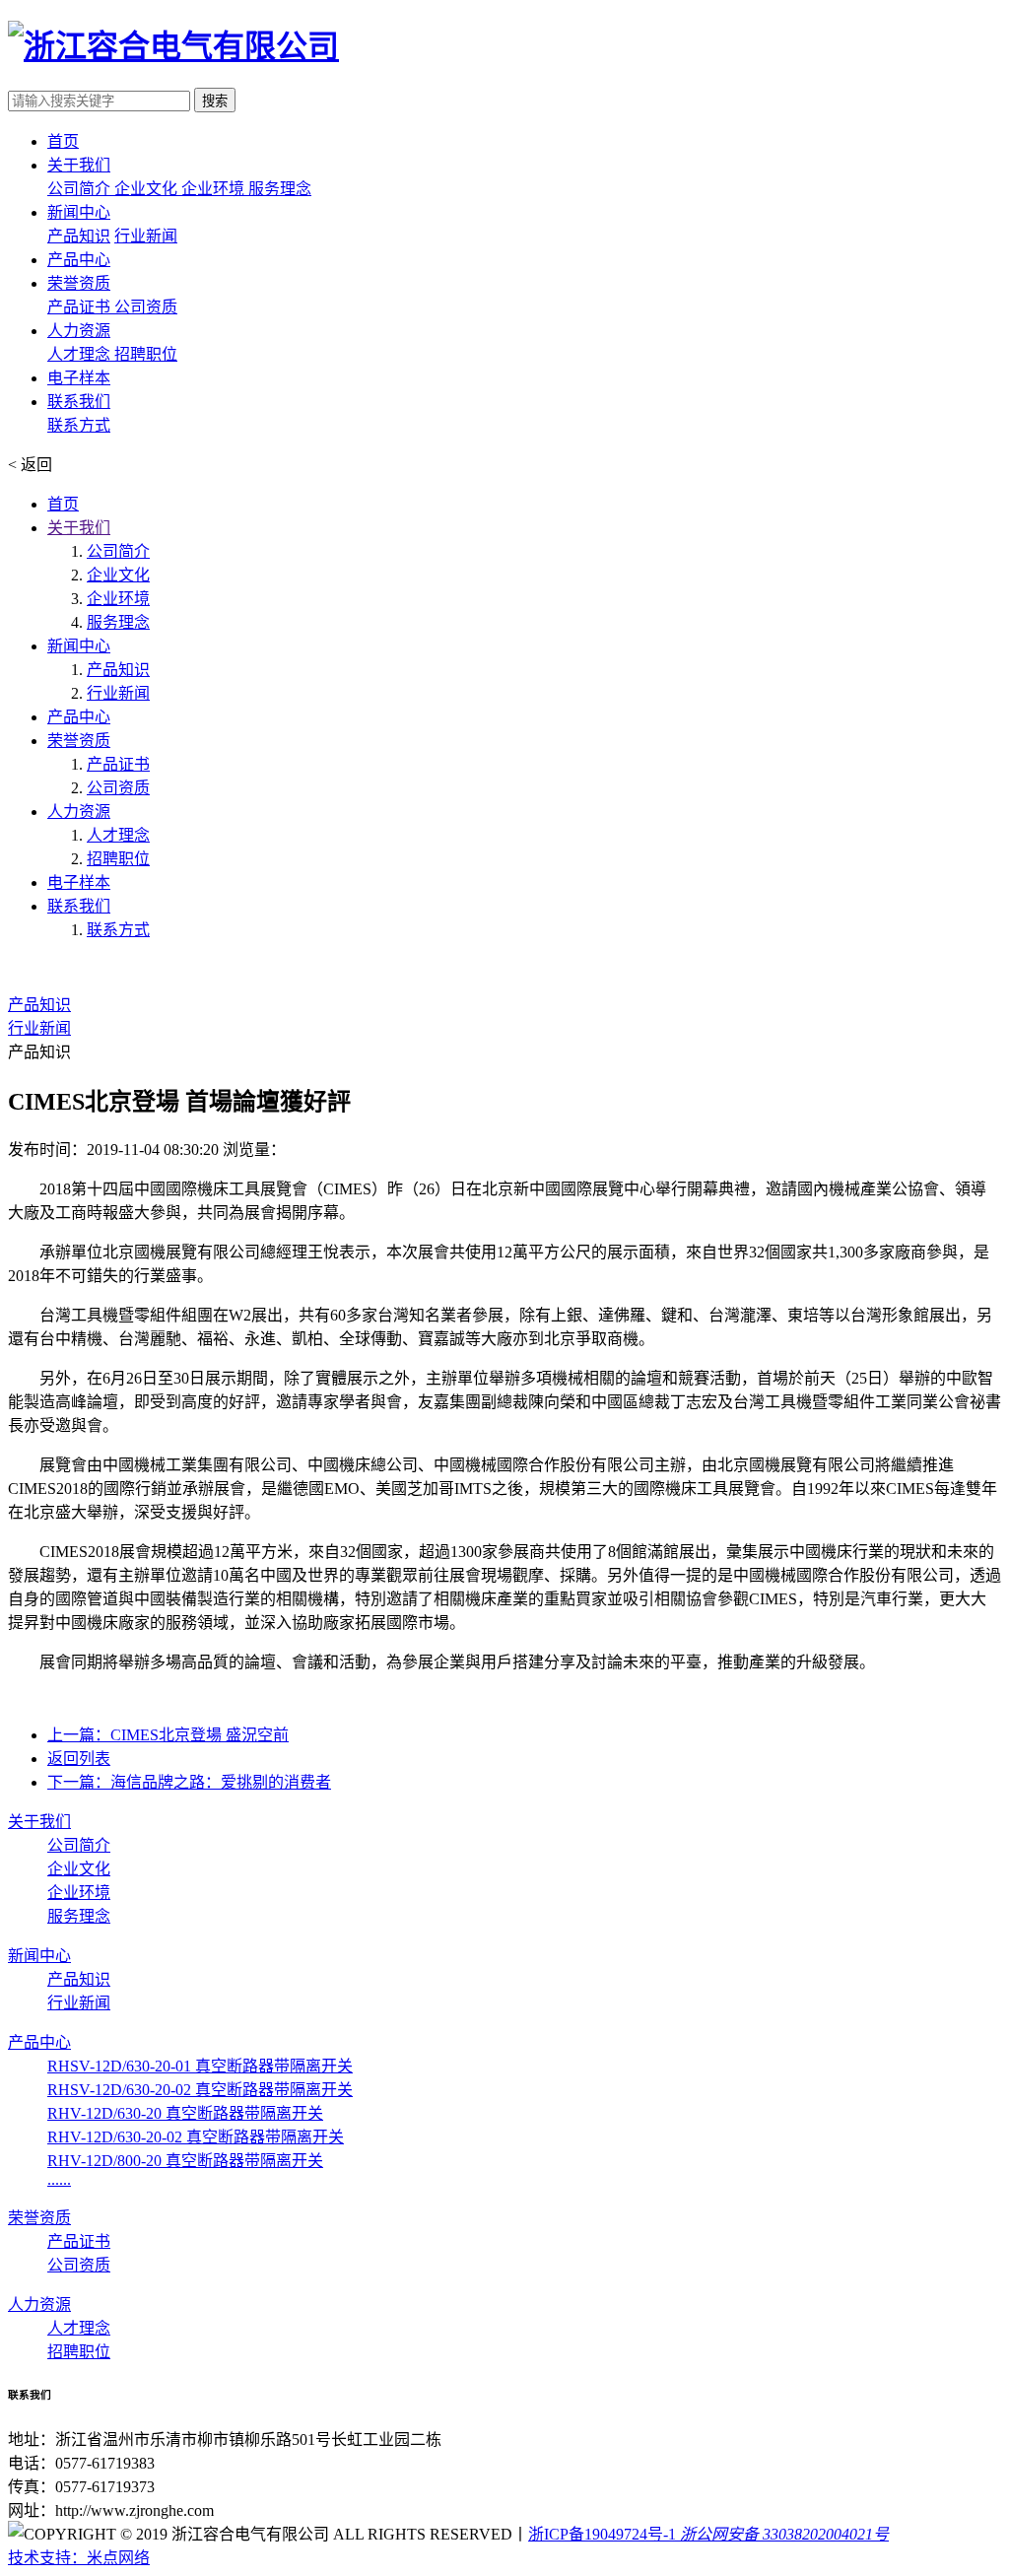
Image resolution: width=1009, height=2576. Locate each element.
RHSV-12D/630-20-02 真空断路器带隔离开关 (200, 2090)
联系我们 (79, 906)
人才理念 (81, 354)
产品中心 (79, 717)
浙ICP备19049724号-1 (602, 2534)
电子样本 (79, 882)
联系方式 (79, 425)
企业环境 (215, 189)
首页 (63, 504)
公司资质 (146, 307)
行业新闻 (146, 236)
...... (59, 2179)
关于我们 (79, 528)
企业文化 (148, 189)
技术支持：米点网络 (79, 2558)
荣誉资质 (79, 741)
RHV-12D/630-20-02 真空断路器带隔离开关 (196, 2137)
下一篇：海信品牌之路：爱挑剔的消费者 (189, 1782)
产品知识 (79, 236)
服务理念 (280, 189)
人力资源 (79, 812)
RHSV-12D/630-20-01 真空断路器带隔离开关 (200, 2066)
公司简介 (81, 189)
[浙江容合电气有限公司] (173, 46)
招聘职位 (146, 354)
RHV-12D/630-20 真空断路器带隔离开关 (185, 2113)
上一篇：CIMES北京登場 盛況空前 (168, 1735)
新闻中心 (79, 646)
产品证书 (81, 307)
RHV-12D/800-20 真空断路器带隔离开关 (185, 2161)
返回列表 (79, 1759)
